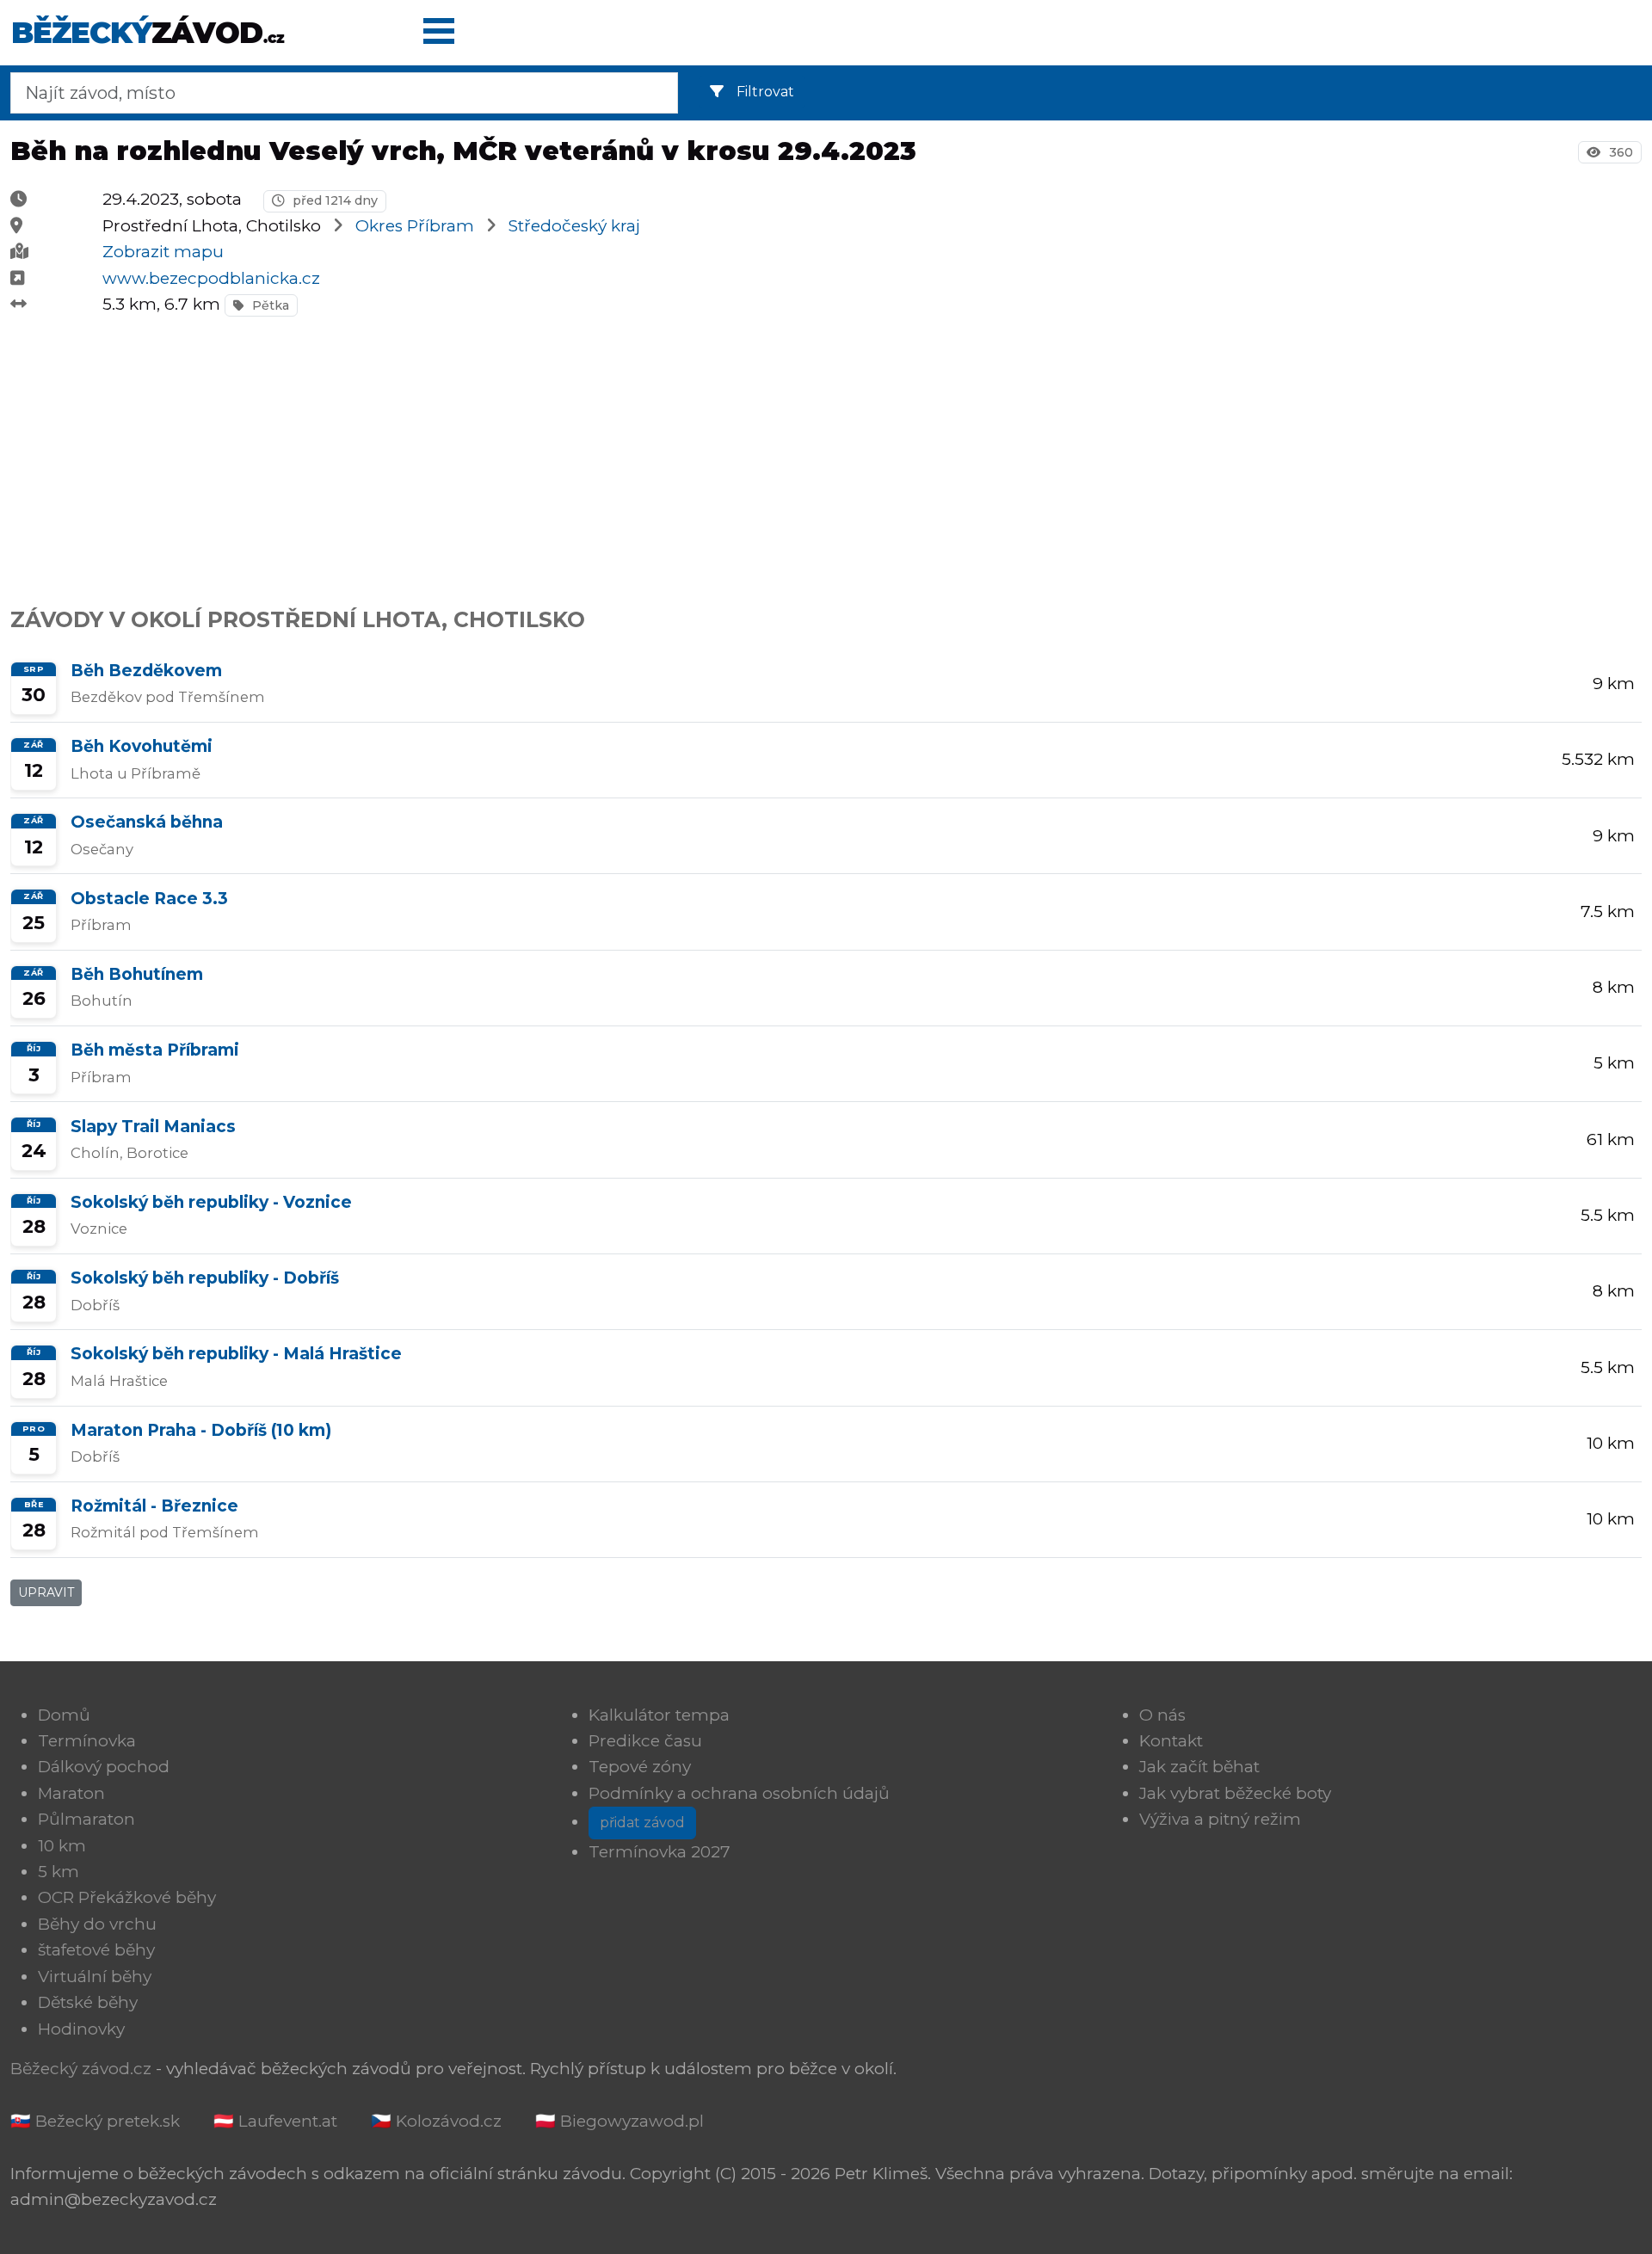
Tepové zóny (640, 1767)
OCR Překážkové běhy (127, 1897)
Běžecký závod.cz (81, 2069)
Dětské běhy (88, 2002)
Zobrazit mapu (163, 252)
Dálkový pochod (104, 1767)
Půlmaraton (86, 1819)
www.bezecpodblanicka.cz (211, 278)
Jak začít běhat (1199, 1767)
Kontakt (1171, 1741)
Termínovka (87, 1741)
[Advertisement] (527, 453)
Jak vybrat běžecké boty (1235, 1793)
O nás (1162, 1715)
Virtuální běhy (95, 1977)
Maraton (71, 1793)
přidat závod (642, 1823)
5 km (59, 1872)
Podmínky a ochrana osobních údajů (739, 1793)
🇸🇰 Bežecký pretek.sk (95, 2121)
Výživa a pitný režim (1220, 1819)
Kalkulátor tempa (659, 1715)
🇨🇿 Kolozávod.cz (436, 2121)
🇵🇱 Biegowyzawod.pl (619, 2121)
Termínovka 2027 (660, 1852)
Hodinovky (81, 2029)
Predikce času (645, 1741)
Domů (64, 1715)
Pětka (269, 305)
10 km (62, 1846)
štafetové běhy (96, 1950)
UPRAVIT (46, 1592)
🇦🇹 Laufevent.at (275, 2121)
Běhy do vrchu (97, 1924)
